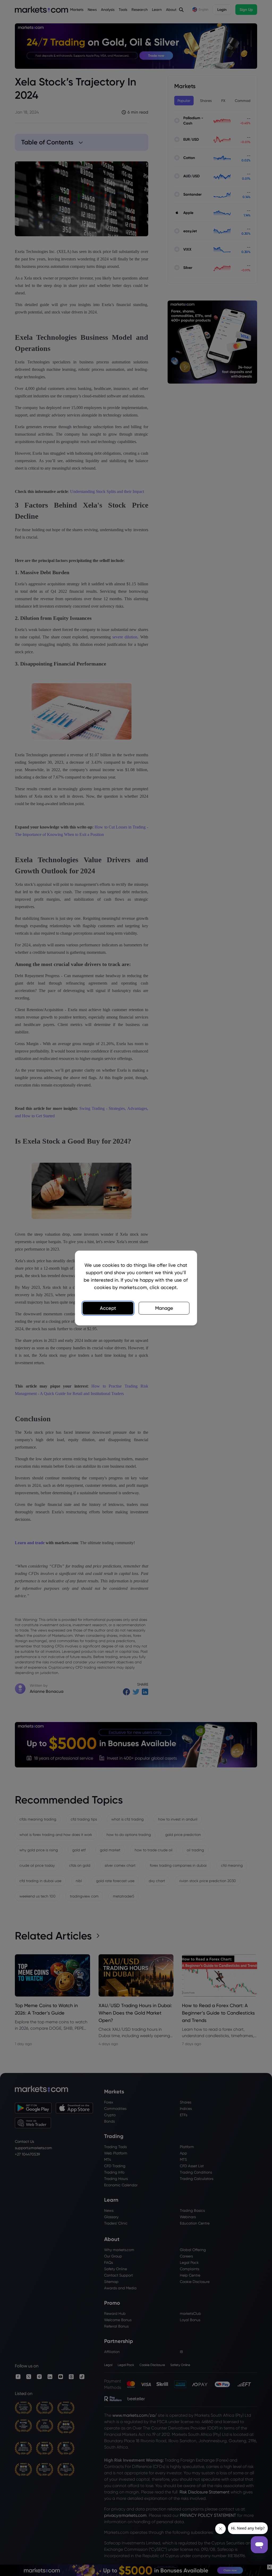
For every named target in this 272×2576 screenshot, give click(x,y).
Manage (164, 1308)
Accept (108, 1308)
